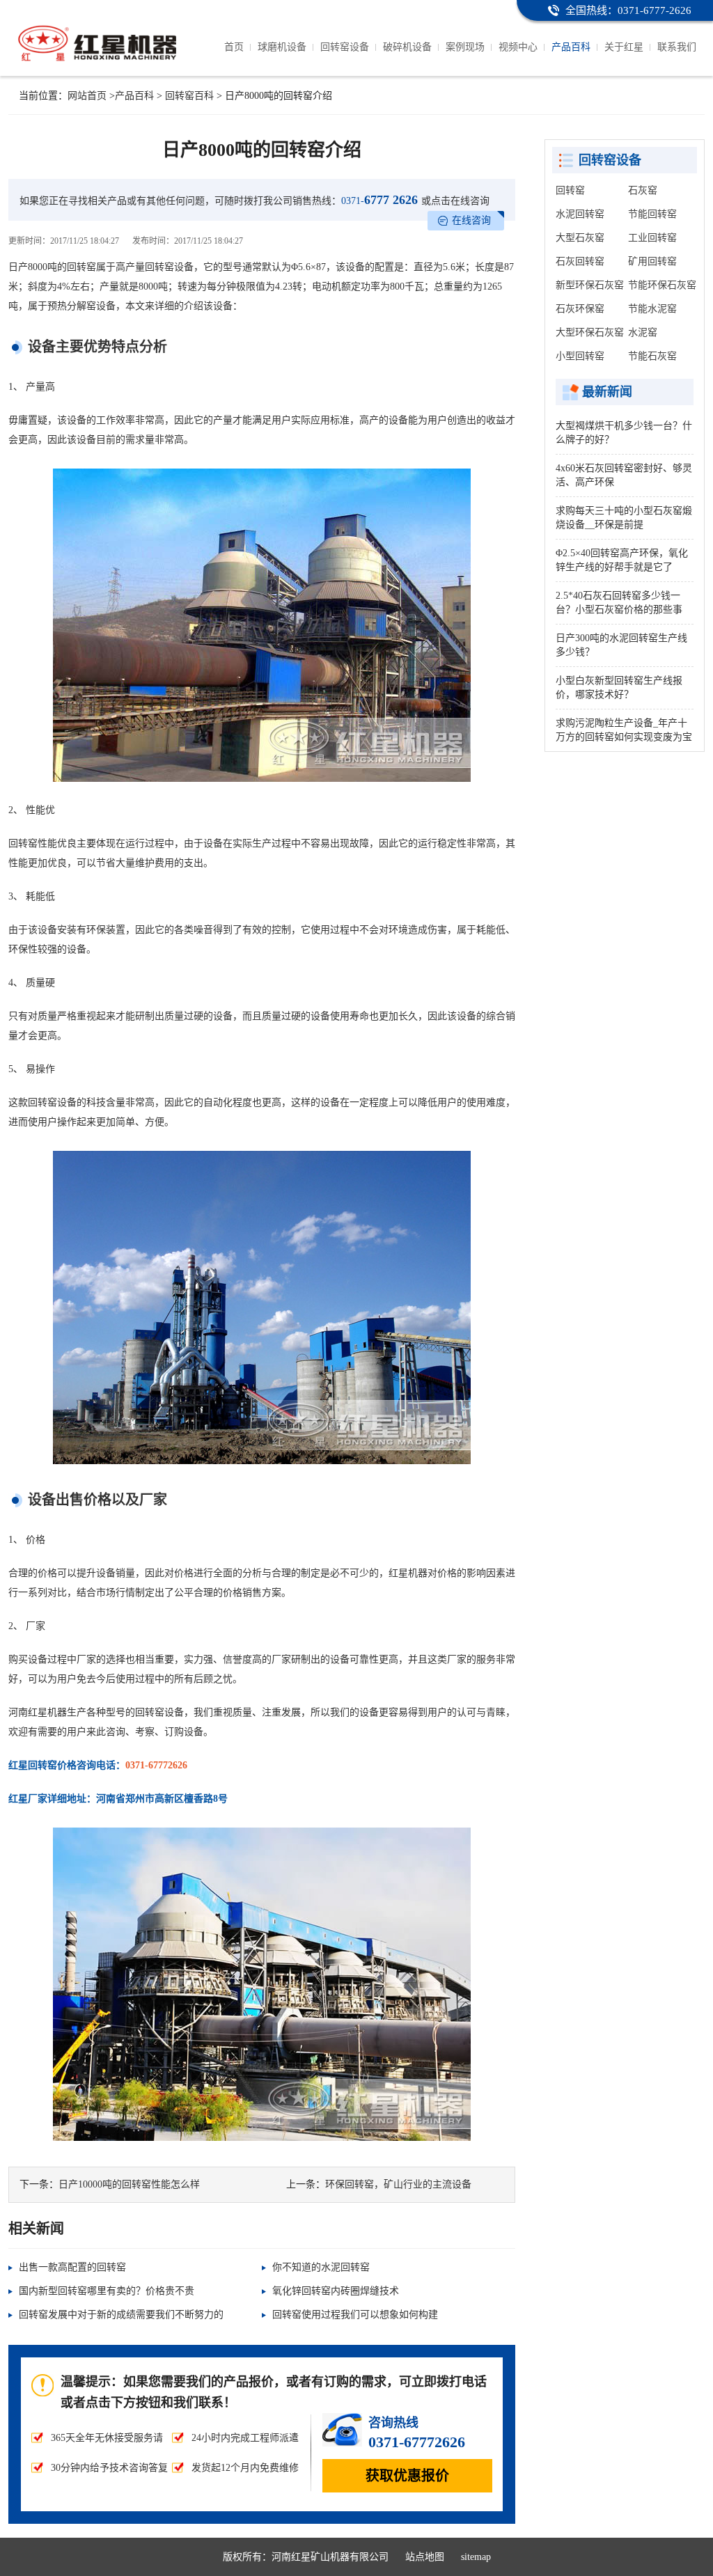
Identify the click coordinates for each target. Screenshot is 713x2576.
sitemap (476, 2557)
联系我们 (677, 47)
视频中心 (518, 47)
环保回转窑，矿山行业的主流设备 (398, 2184)
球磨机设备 (282, 47)
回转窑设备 (345, 47)
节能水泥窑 (652, 309)
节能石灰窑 (652, 356)
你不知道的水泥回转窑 (321, 2267)
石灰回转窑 (580, 261)
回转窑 (570, 190)
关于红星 (624, 47)
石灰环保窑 (580, 309)
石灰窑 (643, 190)
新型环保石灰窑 (590, 285)
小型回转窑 (580, 356)
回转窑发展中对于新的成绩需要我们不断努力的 (121, 2315)
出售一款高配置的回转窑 (72, 2267)
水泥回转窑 (580, 214)
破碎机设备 (407, 47)
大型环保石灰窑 (590, 332)
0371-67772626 (156, 1765)
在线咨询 (471, 220)
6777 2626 (379, 200)
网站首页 (87, 96)
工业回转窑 (652, 238)
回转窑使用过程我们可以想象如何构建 (355, 2315)
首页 (234, 47)
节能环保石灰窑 (662, 285)
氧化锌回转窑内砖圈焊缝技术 (336, 2291)
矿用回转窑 (652, 261)
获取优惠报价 (407, 2476)
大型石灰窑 (580, 238)
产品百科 (571, 47)
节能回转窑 (652, 214)
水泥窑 (643, 332)
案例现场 (465, 47)
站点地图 (425, 2557)
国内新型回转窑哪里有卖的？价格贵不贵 (107, 2291)
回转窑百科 (189, 96)
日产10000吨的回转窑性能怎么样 (129, 2184)
